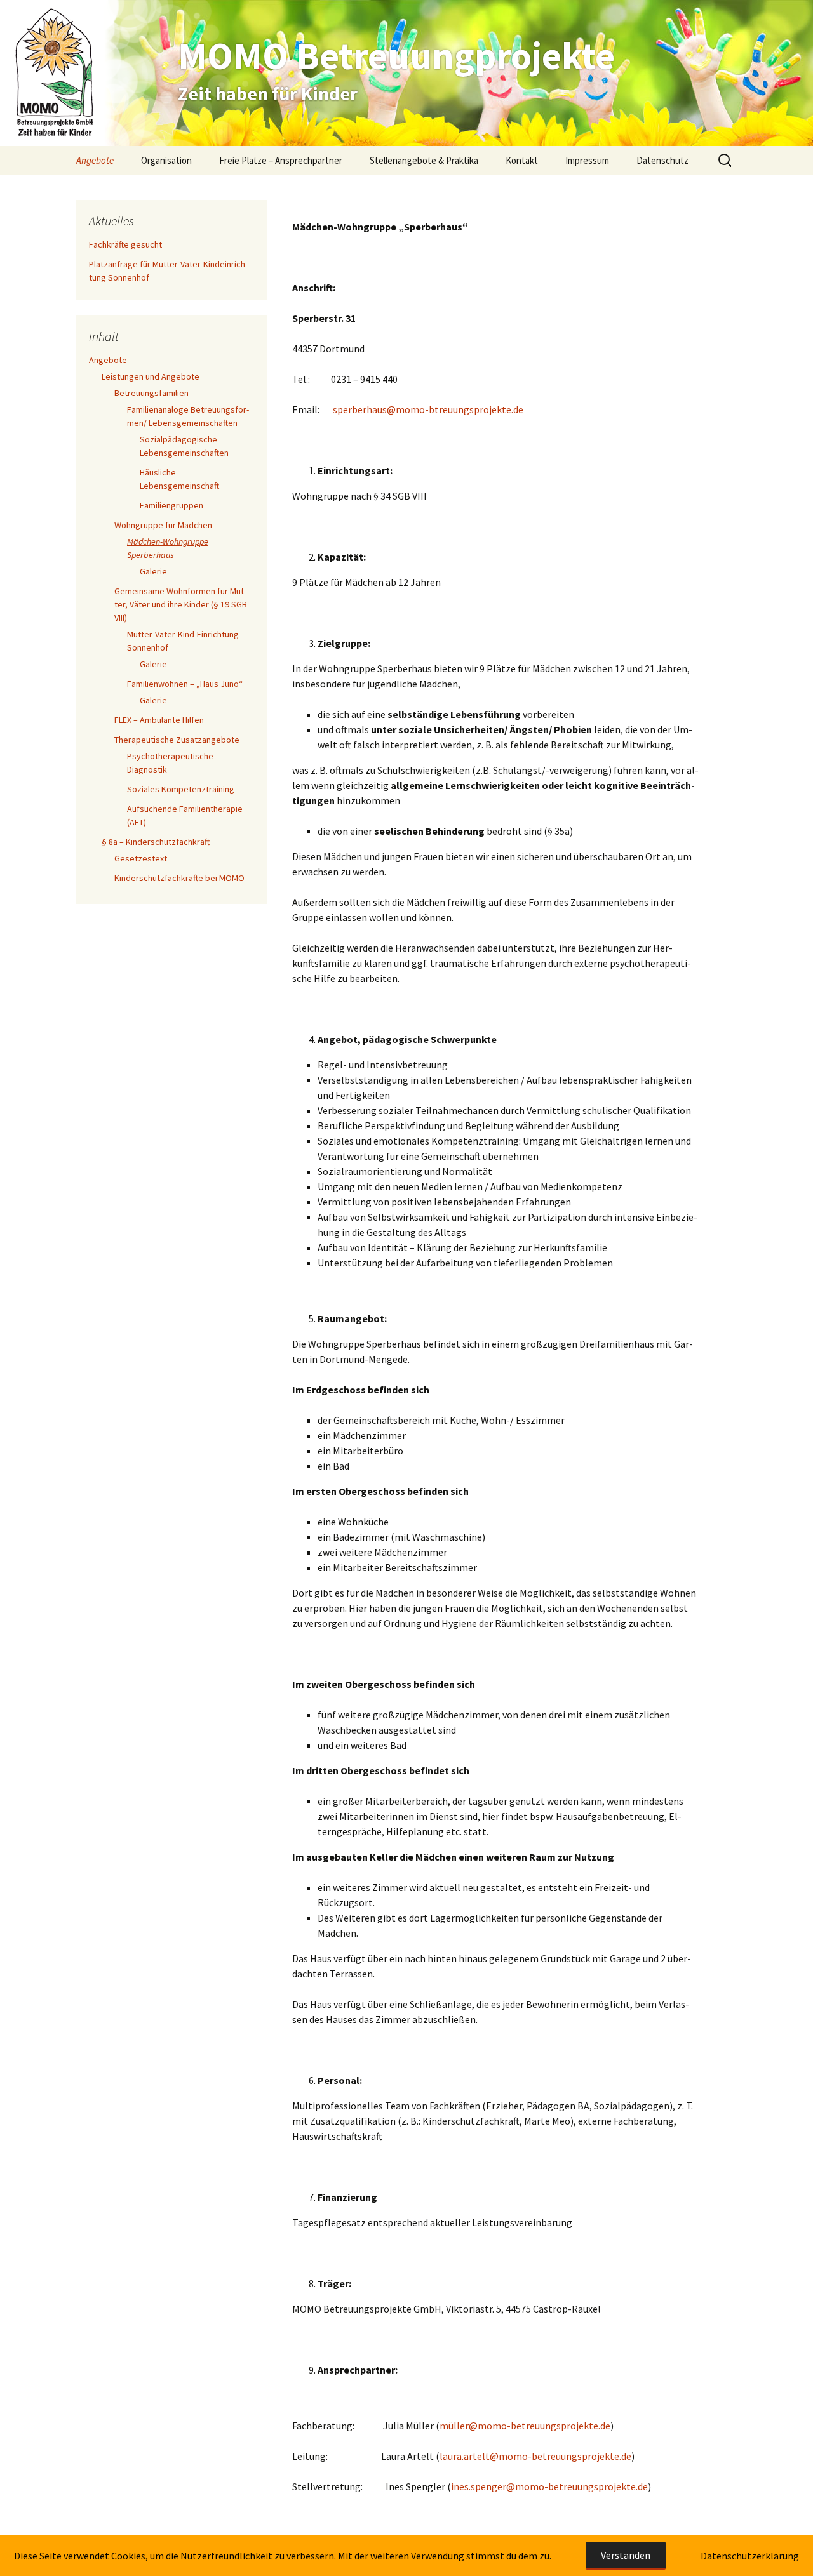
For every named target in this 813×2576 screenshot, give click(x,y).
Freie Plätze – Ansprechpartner (281, 160)
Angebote (95, 160)
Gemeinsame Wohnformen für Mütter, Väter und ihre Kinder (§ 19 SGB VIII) (181, 604)
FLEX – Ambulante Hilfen (159, 720)
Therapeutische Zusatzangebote (177, 740)
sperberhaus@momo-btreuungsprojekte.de (428, 409)
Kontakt (522, 160)
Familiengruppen (171, 505)
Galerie (153, 571)
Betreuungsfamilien (151, 393)
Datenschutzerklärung (750, 2556)
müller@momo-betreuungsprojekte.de (525, 2426)
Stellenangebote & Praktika (424, 160)
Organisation (166, 160)
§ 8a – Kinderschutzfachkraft (156, 842)
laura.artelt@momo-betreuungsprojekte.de (535, 2456)
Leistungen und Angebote (151, 376)
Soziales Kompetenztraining (181, 789)
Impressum (587, 160)
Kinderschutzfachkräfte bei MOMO (179, 878)
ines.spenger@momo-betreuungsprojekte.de (549, 2486)
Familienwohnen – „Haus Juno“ (185, 684)
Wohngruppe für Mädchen (163, 525)
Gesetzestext (141, 858)
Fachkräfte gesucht (125, 244)
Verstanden (626, 2555)
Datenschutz (662, 160)
